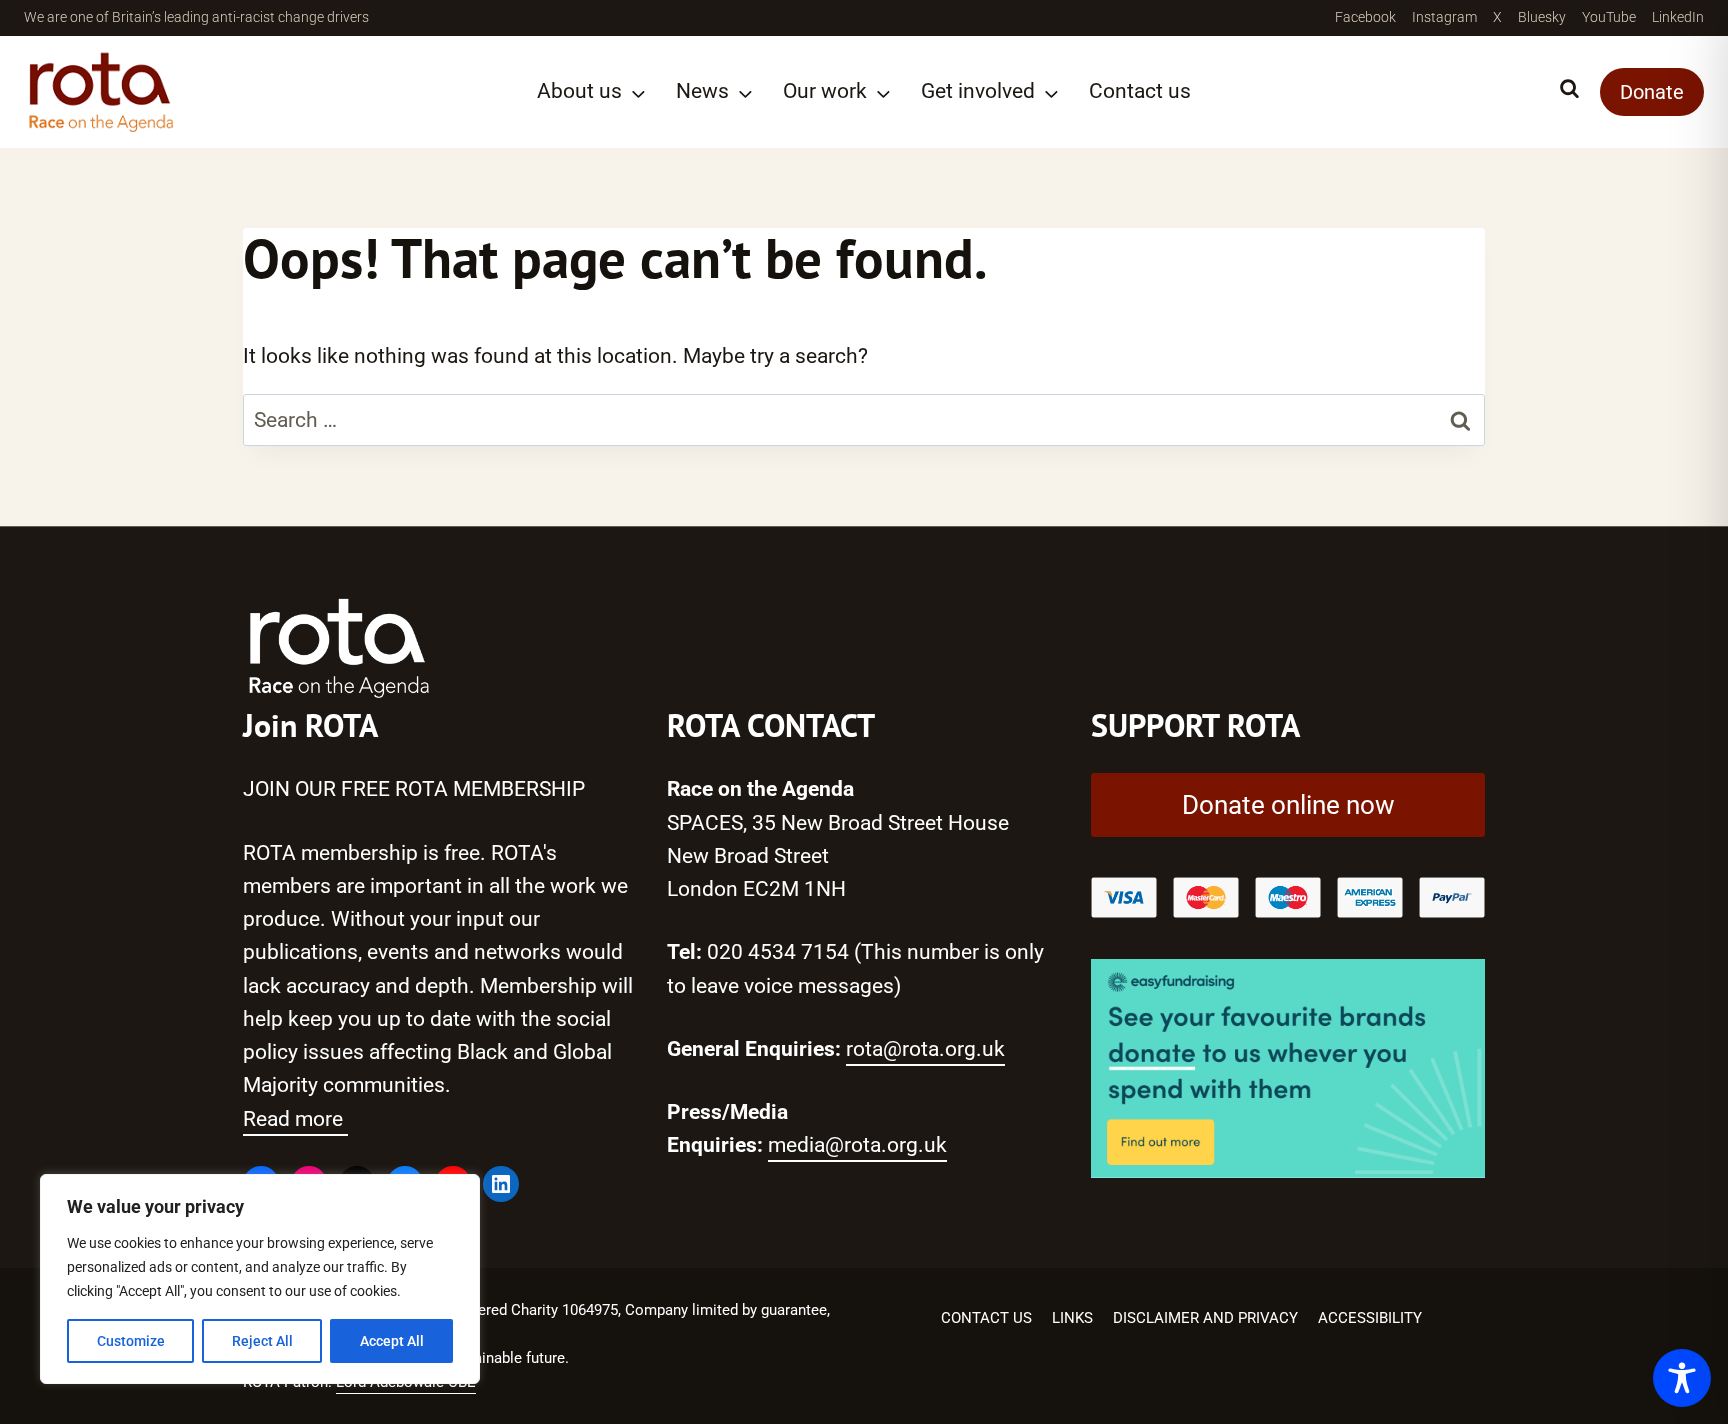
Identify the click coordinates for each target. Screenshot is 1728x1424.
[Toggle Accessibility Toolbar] (1682, 1378)
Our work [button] (825, 91)
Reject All (262, 1341)
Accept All (392, 1341)
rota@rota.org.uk (925, 1049)
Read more (295, 1119)
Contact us (1140, 91)
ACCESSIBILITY (1370, 1318)
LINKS (1072, 1318)
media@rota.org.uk (857, 1145)
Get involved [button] (978, 91)
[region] (260, 1279)
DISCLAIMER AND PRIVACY (1205, 1318)
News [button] (702, 91)
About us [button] (579, 91)
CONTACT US (986, 1318)
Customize (131, 1341)
